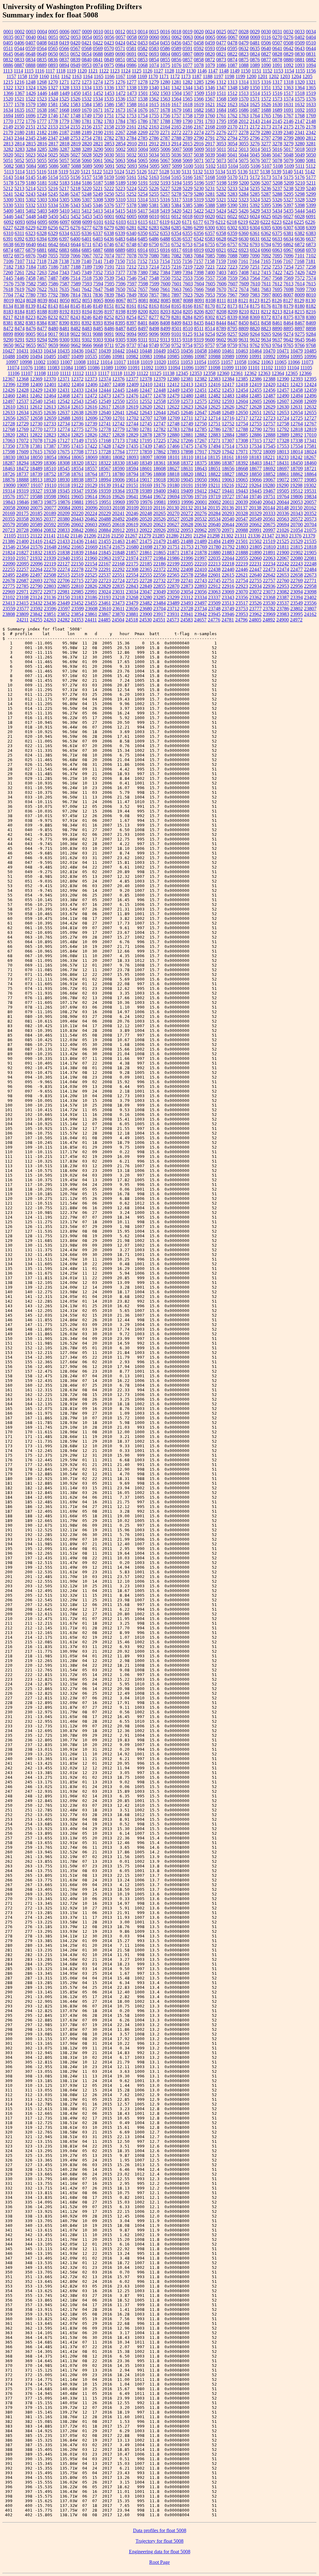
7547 (143, 278)
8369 (255, 317)
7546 (131, 278)
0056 (109, 37)
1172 (175, 76)
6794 (266, 244)
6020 (210, 216)
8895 (288, 328)
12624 (201, 407)
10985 (173, 356)
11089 (107, 368)
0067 (233, 37)
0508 (288, 43)
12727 (310, 418)
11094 (174, 368)
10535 (91, 356)
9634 (266, 340)
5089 (87, 166)
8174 (244, 306)
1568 (221, 99)
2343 (8, 138)
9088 (98, 334)
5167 (199, 177)
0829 (288, 54)
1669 (75, 110)
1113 (8, 71)
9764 (277, 345)
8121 (243, 300)
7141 (98, 261)
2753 (75, 138)
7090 (255, 256)
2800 (300, 138)
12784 (187, 429)
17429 (118, 446)
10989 (228, 356)
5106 (255, 166)
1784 (120, 121)
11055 (214, 362)
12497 (9, 401)
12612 (36, 407)
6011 (165, 216)
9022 (75, 334)
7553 (188, 278)
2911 (143, 144)
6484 (131, 239)
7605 (210, 284)
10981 (118, 356)
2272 (176, 132)
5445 (311, 211)
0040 (31, 37)
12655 (310, 412)
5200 (244, 183)
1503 (165, 93)
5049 (300, 155)
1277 (131, 82)
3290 (98, 149)
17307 (228, 440)
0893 (53, 65)
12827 (105, 435)
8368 (244, 317)
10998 (26, 362)
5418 (154, 211)
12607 (283, 401)
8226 (42, 317)
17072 (22, 440)
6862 (288, 244)
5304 (53, 200)
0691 (131, 54)
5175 (288, 177)
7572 (300, 278)
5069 (188, 160)
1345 (199, 88)
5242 (19, 194)
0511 (8, 48)
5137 (254, 172)
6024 (255, 216)
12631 (297, 407)
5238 (288, 188)
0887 (19, 65)
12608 (297, 401)
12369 (36, 379)
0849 (109, 60)
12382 (201, 379)
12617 (105, 407)
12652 (269, 412)
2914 (176, 144)
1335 (98, 88)
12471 (77, 396)
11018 (133, 362)
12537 (22, 401)
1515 (266, 93)
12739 (91, 424)
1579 (31, 104)
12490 (283, 396)
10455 (173, 351)
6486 (154, 239)
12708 (160, 418)
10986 (187, 356)
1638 (42, 110)
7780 (31, 295)
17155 (91, 440)
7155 (176, 261)
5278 (176, 194)
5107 (267, 166)
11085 (80, 368)
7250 (244, 267)
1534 (98, 99)
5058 (75, 160)
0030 (266, 32)
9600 (210, 340)
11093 (161, 368)
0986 (131, 65)
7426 (300, 272)
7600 (165, 284)
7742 (19, 295)
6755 (210, 244)
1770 (8, 121)
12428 (22, 390)
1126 (148, 71)
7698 (288, 289)
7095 (277, 256)
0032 (288, 32)
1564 (176, 99)
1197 (219, 76)
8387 (53, 323)
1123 (115, 71)
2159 (120, 127)
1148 (224, 71)
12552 (146, 401)
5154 (53, 177)
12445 (118, 390)
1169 (142, 76)
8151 (109, 306)
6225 (299, 222)
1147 (213, 71)
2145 (277, 121)
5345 (87, 205)
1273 (87, 82)
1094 (311, 65)
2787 (165, 138)
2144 (266, 121)
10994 (283, 356)
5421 (188, 211)
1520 (8, 99)
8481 (64, 328)
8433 (188, 323)
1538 (143, 99)
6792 (244, 244)
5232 (221, 188)
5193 (165, 183)
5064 (131, 160)
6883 (64, 250)
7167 (288, 261)
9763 (266, 345)
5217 (64, 188)
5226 (154, 188)
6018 (188, 216)
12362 (250, 373)
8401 (143, 323)
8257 (143, 317)
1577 (8, 104)
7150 (120, 261)
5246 (64, 194)
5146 (42, 177)
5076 (255, 160)
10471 (283, 351)
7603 (188, 284)
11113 (91, 373)
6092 (9, 222)
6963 (277, 250)
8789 (221, 328)
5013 (244, 149)
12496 (310, 396)
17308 (242, 440)
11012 (93, 362)
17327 (269, 440)
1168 (131, 76)
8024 (20, 300)
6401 (87, 239)
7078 (131, 256)
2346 (42, 138)
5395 (266, 205)
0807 (188, 54)
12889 (283, 435)
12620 (146, 407)
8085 (166, 300)
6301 (221, 228)
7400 (210, 272)
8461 (277, 323)
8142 (42, 306)
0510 (311, 43)
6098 (76, 222)
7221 (210, 267)
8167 (199, 306)
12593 (228, 401)
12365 (292, 373)
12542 (64, 401)
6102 (110, 222)
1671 (98, 110)
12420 (269, 384)
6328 (42, 233)
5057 (64, 160)
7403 (221, 272)
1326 (42, 88)
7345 (75, 272)
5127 (153, 172)
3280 (300, 144)
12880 (173, 435)
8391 (75, 323)
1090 (266, 65)
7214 (154, 267)
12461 (22, 396)
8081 (143, 300)
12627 (242, 407)
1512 (232, 93)
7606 (221, 284)
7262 (31, 272)
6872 (300, 244)
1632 (300, 104)
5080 (300, 160)
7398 (199, 272)
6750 (154, 244)
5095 (155, 166)
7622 (42, 289)
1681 (188, 110)
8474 (20, 328)
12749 (187, 424)
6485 (143, 239)
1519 (311, 93)
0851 (120, 60)
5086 (54, 166)
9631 (244, 340)
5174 (277, 177)
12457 (283, 390)
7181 (311, 261)
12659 (50, 418)
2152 (42, 127)
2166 (188, 127)
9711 (109, 345)
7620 (31, 289)
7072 (98, 256)
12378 (146, 379)
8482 (76, 328)
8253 (120, 317)
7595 (109, 284)
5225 (143, 188)
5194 (177, 183)
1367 (20, 93)
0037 (20, 37)
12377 (132, 379)
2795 (244, 138)
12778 (105, 429)
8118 (232, 300)
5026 (64, 155)
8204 (177, 312)
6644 (76, 244)
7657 (143, 289)
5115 (31, 172)
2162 (143, 127)
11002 (39, 362)
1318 (288, 82)
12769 (22, 429)
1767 (288, 116)
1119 (71, 71)
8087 (177, 300)
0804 (165, 54)
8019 (9, 300)
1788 (165, 121)
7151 (131, 261)
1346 (210, 88)
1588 (131, 104)
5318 (188, 200)
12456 (269, 390)
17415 (77, 446)
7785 (42, 295)
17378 (22, 446)
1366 (8, 93)
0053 (76, 37)
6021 (221, 216)
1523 (42, 99)
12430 (50, 390)
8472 (8, 328)
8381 (8, 323)
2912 (154, 144)
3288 (76, 149)
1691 (288, 110)
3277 (266, 144)
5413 (98, 211)
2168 (210, 127)
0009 (87, 32)
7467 (42, 278)
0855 (165, 60)
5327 (288, 200)
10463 (242, 351)
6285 (176, 228)
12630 (283, 407)
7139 (75, 261)
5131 (187, 172)
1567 (210, 99)
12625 (214, 407)
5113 (9, 172)
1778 (53, 121)
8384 (42, 323)
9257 (232, 334)
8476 (31, 328)
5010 (210, 149)
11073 (307, 362)
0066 (221, 37)
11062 (254, 362)
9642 (288, 340)
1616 (165, 104)
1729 (42, 116)
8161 (131, 306)
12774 (64, 429)
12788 (242, 429)
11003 (53, 362)
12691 (78, 418)
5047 (277, 155)
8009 (300, 295)
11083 (53, 368)
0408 (42, 43)
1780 (75, 121)
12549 (105, 401)
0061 (165, 37)
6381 (288, 233)
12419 (255, 384)
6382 (300, 233)
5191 (143, 183)
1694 (8, 116)
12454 (242, 390)
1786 (143, 121)
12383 (214, 379)
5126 (142, 172)
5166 (188, 177)
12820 (9, 435)
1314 (244, 82)
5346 (98, 205)
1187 (197, 76)
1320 (300, 82)
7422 (277, 272)
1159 (33, 76)
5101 (199, 166)
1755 (154, 116)
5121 (86, 172)
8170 (210, 306)
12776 (91, 429)
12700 (105, 418)
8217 (8, 317)
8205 (188, 312)
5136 (243, 172)
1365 (311, 88)
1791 (199, 121)
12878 (146, 435)
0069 (255, 37)
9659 (53, 345)
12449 (173, 390)
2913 (165, 144)
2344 (19, 138)
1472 (121, 93)
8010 (311, 295)
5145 (31, 177)
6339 (120, 233)
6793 (255, 244)
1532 (87, 99)
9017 (53, 334)
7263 (42, 272)
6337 (98, 233)
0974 (98, 65)
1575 (300, 99)
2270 (154, 132)
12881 (187, 435)
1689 (277, 110)
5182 (53, 183)
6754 (199, 244)
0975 (109, 65)
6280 (120, 228)
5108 (278, 166)
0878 (277, 60)
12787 (228, 429)
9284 (311, 334)
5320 (210, 200)
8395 (120, 323)
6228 (19, 228)
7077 (120, 256)
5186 (87, 183)
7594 (98, 284)
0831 (311, 54)
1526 (75, 99)
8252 (109, 317)
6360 (244, 233)
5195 (188, 183)
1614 (143, 104)
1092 (288, 65)
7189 (87, 267)
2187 (64, 132)
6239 (42, 228)
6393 (31, 239)
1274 (98, 82)
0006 (64, 32)
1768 (300, 116)
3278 (277, 144)
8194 (87, 312)
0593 (210, 48)
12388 (269, 379)
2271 (165, 132)
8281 (176, 317)
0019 (188, 32)
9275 (300, 334)
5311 (132, 200)
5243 (31, 194)
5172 (255, 177)
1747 (64, 116)
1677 (154, 110)
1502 (154, 93)
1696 (31, 116)
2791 (210, 138)
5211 (311, 183)
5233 (232, 188)
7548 (154, 278)
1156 (311, 71)
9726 (120, 345)
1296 (210, 82)
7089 (244, 256)
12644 (159, 412)
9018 (64, 334)
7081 (165, 256)
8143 (53, 306)
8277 (154, 317)
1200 (251, 76)
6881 (42, 250)
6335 (75, 233)
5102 (211, 166)
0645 (8, 54)
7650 (120, 289)
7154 (165, 261)
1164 (88, 76)
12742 (118, 424)
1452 (98, 93)
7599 (154, 284)
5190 (132, 183)
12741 (105, 424)
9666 (87, 345)
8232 (53, 317)
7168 (299, 261)
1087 (232, 65)
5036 (176, 155)
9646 (311, 340)
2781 (98, 138)
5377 (120, 205)
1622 (221, 104)
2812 (311, 138)
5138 (265, 172)
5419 (165, 211)
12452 (214, 390)
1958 (232, 121)
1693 (311, 110)
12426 (9, 390)
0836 (53, 60)
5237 (277, 188)
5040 (221, 155)
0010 (98, 32)
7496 (64, 278)
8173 (232, 306)
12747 (159, 424)
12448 (159, 390)
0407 (31, 43)
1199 (240, 76)
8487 (121, 328)
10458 (201, 351)
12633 (9, 412)
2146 (288, 121)
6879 (31, 250)
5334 (53, 205)
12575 (201, 401)
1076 (176, 65)
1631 (288, 104)
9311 (143, 340)
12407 (105, 384)
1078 (199, 65)
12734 (64, 424)
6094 (31, 222)
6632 (266, 239)
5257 (165, 194)
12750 (201, 424)
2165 (176, 127)
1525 (64, 99)
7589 (76, 284)
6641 (42, 244)
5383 (165, 205)
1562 (154, 99)
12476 (132, 396)
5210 (300, 183)
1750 (98, 116)
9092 (120, 334)
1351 (266, 88)
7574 (311, 278)
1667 (53, 110)
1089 (255, 65)
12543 (77, 401)
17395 (64, 446)
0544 (19, 48)
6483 (120, 239)
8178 (277, 306)
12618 (118, 407)
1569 (232, 99)
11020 (160, 362)
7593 (87, 284)
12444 (105, 390)
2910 (132, 144)
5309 (109, 200)
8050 (65, 300)
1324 (31, 88)
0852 (131, 60)
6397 (64, 239)
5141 (299, 172)
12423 (297, 384)
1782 (98, 121)
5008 (188, 149)
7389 (176, 272)
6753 (188, 244)
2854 (121, 144)
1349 (244, 88)
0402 (300, 37)
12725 (297, 418)
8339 (232, 317)
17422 (91, 446)
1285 (199, 82)
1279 (154, 82)
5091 (110, 166)
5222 (109, 188)
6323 (31, 233)
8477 (42, 328)
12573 (187, 401)
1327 (53, 88)
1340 (154, 88)
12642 (132, 412)
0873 (221, 60)
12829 (132, 435)
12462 (36, 396)
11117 (104, 373)
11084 (67, 368)
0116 (266, 37)
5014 (255, 149)
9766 (300, 345)
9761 (244, 345)
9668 (98, 345)
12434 (91, 390)
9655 (31, 345)
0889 (42, 65)
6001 (109, 216)
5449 (42, 216)
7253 (277, 267)
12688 (64, 418)
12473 (105, 396)
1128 (169, 71)
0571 (120, 48)
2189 (87, 132)
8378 (300, 317)
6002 (121, 216)
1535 (109, 99)
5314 (143, 200)
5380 (143, 205)
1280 (165, 82)
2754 (87, 138)
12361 (237, 373)
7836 (98, 295)
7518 (87, 278)
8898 (311, 328)
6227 (8, 228)
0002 (20, 32)
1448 (53, 93)
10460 (214, 351)
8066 (110, 300)
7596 (121, 284)
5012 (232, 149)
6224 (288, 222)
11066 (294, 362)
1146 (202, 71)
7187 (64, 267)
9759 (232, 345)
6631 (255, 239)
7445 (8, 278)
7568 (277, 278)
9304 (109, 340)
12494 (297, 396)
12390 (283, 379)
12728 (9, 424)
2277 (232, 132)
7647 (98, 289)
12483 (228, 396)
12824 (64, 435)
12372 (77, 379)
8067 (121, 300)
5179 (20, 183)
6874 (8, 250)
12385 (242, 379)
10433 (36, 351)
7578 (20, 284)
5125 (131, 172)
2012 (244, 121)
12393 (297, 379)
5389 (221, 205)
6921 (221, 250)
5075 (244, 160)
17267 (201, 440)
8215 (300, 312)
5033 (143, 155)
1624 (244, 104)
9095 (143, 334)
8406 (154, 323)
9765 (288, 345)
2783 (120, 138)
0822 (232, 54)
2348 (64, 138)
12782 (159, 429)
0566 (64, 48)
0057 (121, 37)
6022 (232, 216)
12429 (36, 390)
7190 (98, 267)
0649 (42, 54)
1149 (235, 71)
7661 (165, 289)
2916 (199, 144)
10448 (146, 351)
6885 (87, 250)
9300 (64, 340)
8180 (300, 306)
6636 (300, 239)
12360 (223, 373)
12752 (228, 424)
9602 (221, 340)
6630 (244, 239)
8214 (288, 312)
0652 (75, 54)
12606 (269, 401)
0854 (154, 60)
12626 (228, 407)
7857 (154, 295)
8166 (188, 306)
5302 (31, 200)
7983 (255, 295)
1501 (143, 93)
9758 (221, 345)
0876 (255, 60)
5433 (266, 211)
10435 (64, 351)
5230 (199, 188)
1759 (199, 116)
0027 (232, 32)
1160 (44, 76)
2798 (277, 138)
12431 (64, 390)
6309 (311, 228)
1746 (53, 116)
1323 (19, 88)
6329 (53, 233)
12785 (201, 429)
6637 (311, 239)
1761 (221, 116)
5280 (199, 194)
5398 (300, 205)
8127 (288, 300)
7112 (31, 261)
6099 (87, 222)
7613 (288, 284)
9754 (188, 345)
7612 (277, 284)
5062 (109, 160)
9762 (255, 345)
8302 (210, 317)
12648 (214, 412)
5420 (176, 211)
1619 (199, 104)
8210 (244, 312)
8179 (288, 306)
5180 (31, 183)
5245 (53, 194)
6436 (109, 239)
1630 (277, 104)
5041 (232, 155)
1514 (255, 93)
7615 (311, 284)
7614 (300, 284)
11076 (27, 368)
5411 (76, 211)
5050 (311, 155)
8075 (132, 300)
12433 (77, 390)
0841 (98, 60)
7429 (311, 272)
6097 (65, 222)
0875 (244, 60)
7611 (266, 284)
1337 (120, 88)
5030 (109, 155)
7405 (232, 272)
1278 (143, 82)
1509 (199, 93)
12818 (297, 429)
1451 (87, 93)
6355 (188, 233)
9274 (288, 334)
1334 (87, 88)
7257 (300, 267)
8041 (54, 300)
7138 (64, 261)
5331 (19, 205)
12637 (64, 412)
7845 (120, 295)
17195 (146, 440)
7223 (232, 267)
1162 (66, 76)
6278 (98, 228)
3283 (20, 149)
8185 (31, 312)
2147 (300, 121)
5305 (64, 200)
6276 (75, 228)
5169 (221, 177)
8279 (165, 317)
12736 (77, 424)
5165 (176, 177)
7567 (266, 278)
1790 (188, 121)
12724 (283, 418)
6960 (266, 250)
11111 (65, 373)
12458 (297, 390)
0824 (255, 54)
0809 (199, 54)
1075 (165, 65)
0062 (177, 37)
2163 (154, 127)
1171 (164, 76)
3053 (221, 144)
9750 (165, 345)
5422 (199, 211)
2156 (87, 127)
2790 (199, 138)
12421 (283, 384)
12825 (77, 435)
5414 (109, 211)
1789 (176, 121)
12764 (297, 424)
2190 (98, 132)
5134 (220, 172)
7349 (87, 272)
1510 (210, 93)
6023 (244, 216)
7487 (53, 278)
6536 (176, 239)
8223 (31, 317)
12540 (36, 401)
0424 (120, 43)
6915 (154, 250)
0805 (176, 54)
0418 (53, 43)
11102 (267, 368)
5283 (232, 194)
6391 (8, 239)
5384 (176, 205)
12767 (310, 424)
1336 (109, 88)
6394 (42, 239)
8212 (266, 312)
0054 (87, 37)
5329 (311, 200)
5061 (98, 160)
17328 (283, 440)
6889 (120, 250)
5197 (210, 183)
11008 (80, 362)
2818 (64, 144)
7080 (154, 256)
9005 (31, 334)
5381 (154, 205)
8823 (266, 328)
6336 (87, 233)
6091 (311, 216)
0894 (64, 65)
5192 (154, 183)
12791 (269, 429)
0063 (188, 37)
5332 (31, 205)
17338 (297, 440)
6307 (288, 228)
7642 (87, 289)
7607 (233, 284)
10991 (255, 356)
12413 (187, 384)
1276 (120, 82)
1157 (11, 76)
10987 (201, 356)
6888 (109, 250)
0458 (199, 43)
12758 (283, 424)
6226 (310, 222)
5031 (120, 155)
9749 (154, 345)
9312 (154, 340)
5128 (164, 172)
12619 (132, 407)
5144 (19, 177)
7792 (53, 295)
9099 (165, 334)
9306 (132, 340)
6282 (143, 228)
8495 (132, 328)
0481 (255, 43)
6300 (210, 228)
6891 (131, 250)
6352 (154, 233)
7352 (98, 272)
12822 (36, 435)
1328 (64, 88)
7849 (131, 295)
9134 (199, 334)
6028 (300, 216)
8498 (154, 328)
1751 (109, 116)
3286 (53, 149)
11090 (120, 368)
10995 (297, 356)
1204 (296, 76)
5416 (131, 211)
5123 (108, 172)
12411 (160, 384)
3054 (232, 144)
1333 (75, 88)
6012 (176, 216)
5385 (188, 205)
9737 (131, 345)
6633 (277, 239)
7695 (277, 289)
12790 (255, 429)
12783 (173, 429)
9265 (266, 334)
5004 (143, 149)
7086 (221, 256)
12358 (209, 373)
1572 (266, 99)
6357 (210, 233)
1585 (98, 104)
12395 (310, 379)
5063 (120, 160)
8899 (8, 334)
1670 (87, 110)
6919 (199, 250)
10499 (77, 356)
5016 (277, 149)
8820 (255, 328)
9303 (98, 340)
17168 (105, 440)
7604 (199, 284)
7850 (143, 295)
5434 (277, 211)
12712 (201, 418)
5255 (154, 194)
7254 (288, 267)
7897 (176, 295)
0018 (176, 32)
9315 (176, 340)
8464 (288, 323)
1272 (75, 82)
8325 (221, 317)
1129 (180, 71)
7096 (288, 256)
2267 (120, 132)
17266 (187, 440)
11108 (40, 373)
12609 (310, 401)
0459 (210, 43)
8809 (244, 328)
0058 (132, 37)
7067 (87, 256)
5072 (210, 160)
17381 (36, 446)
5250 (109, 194)
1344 (188, 88)
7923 (188, 295)
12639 (91, 412)
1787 (154, 121)
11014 (106, 362)
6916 (165, 250)
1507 (188, 93)
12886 (255, 435)
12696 (91, 418)
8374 (277, 317)
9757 (210, 345)
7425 (288, 272)
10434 (50, 351)
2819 (76, 144)
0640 (266, 48)
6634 (288, 239)
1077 (188, 65)
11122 (142, 373)
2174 (277, 127)
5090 (98, 166)
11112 (78, 373)
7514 (75, 278)
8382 (19, 323)
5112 (311, 166)
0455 (165, 43)
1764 (255, 116)
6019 (199, 216)
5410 (64, 211)
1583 (75, 104)
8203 (165, 312)
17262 (173, 440)
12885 (242, 435)
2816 (42, 144)
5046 (266, 155)
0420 (75, 43)
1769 (311, 116)
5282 (221, 194)
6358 (221, 233)
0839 (75, 60)
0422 (98, 43)
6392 (19, 239)
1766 (277, 116)
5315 (154, 200)
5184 (76, 183)
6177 (198, 222)
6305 (266, 228)
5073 (221, 160)
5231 (210, 188)
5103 (222, 166)
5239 (300, 188)
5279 (188, 194)
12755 (255, 424)
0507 (277, 43)
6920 (210, 250)
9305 (121, 340)
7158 (210, 261)
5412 (87, 211)
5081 (311, 160)
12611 (23, 407)
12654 (297, 412)
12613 (50, 407)
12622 (173, 407)
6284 (165, 228)
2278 (244, 132)
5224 (131, 188)
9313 (165, 340)
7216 (176, 267)
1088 (244, 65)
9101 (176, 334)
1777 (42, 121)
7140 (86, 261)
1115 (29, 71)
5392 (255, 205)
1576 (311, 99)
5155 (64, 177)
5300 (8, 200)
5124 (119, 172)
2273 (188, 132)
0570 (109, 48)
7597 (132, 284)
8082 (155, 300)
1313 (232, 82)
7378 (131, 272)
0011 (109, 32)
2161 (131, 127)
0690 (120, 54)
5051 (8, 160)
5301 (20, 200)
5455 (98, 216)
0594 (221, 48)
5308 (98, 200)
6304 (255, 228)
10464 (255, 351)
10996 (310, 356)
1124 (126, 71)
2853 (109, 144)
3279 (288, 144)
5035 (165, 155)
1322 (8, 88)
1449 (64, 93)
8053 (87, 300)
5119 (63, 172)
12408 (119, 384)
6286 (188, 228)
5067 (165, 160)
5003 (132, 149)
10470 (269, 351)
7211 (120, 267)
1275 (109, 82)
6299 (199, 228)
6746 (109, 244)
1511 (221, 93)
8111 (221, 300)
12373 (91, 379)
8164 (165, 306)
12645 (173, 412)
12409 (132, 384)
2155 (75, 127)
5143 (8, 177)
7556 (199, 278)
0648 (31, 54)
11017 (120, 362)
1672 (109, 110)
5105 (244, 166)
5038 (199, 155)
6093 (20, 222)
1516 (277, 93)
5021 (19, 155)
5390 (232, 205)
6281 (131, 228)
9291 (20, 340)
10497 (64, 356)
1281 (176, 82)
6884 (75, 250)
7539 (109, 278)
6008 (143, 216)
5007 (177, 149)
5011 (221, 149)
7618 (8, 289)
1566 (199, 99)
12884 (228, 435)
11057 (227, 362)
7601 (177, 284)
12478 (159, 396)
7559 (232, 278)
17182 (132, 440)
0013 (131, 32)
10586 (105, 356)
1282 (188, 82)
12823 (50, 435)
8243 (75, 317)
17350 (9, 446)
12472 (91, 396)
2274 (199, 132)
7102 (311, 256)
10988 (214, 356)
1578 (19, 104)
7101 (300, 256)
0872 (210, 60)
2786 (154, 138)
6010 (154, 216)
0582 (143, 48)
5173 (266, 177)
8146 (87, 306)
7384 (165, 272)
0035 (8, 37)
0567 (75, 48)
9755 (199, 345)
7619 (19, 289)
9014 (42, 334)
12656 (9, 418)
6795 (277, 244)
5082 (9, 166)
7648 (109, 289)
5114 (20, 172)
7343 (64, 272)
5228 (176, 188)
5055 (42, 160)
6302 (232, 228)
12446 (132, 390)
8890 (277, 328)
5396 (277, 205)
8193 (76, 312)
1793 (210, 121)
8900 (19, 334)
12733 (50, 424)
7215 (165, 267)
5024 (42, 155)
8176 (266, 306)
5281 (210, 194)
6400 (75, 239)
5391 (244, 205)
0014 (143, 32)
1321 (311, 82)
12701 (119, 418)
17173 (118, 440)
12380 (173, 379)
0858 (199, 60)
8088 (188, 300)
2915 (188, 144)
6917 (176, 250)
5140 (288, 172)
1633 (311, 104)
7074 (109, 256)
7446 (19, 278)
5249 (98, 194)
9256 (221, 334)
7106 (8, 261)
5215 (42, 188)
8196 (98, 312)
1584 (87, 104)
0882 (311, 60)
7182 (8, 267)
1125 (137, 71)
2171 (244, 127)
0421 (87, 43)
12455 (255, 390)
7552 (176, 278)
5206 (255, 183)
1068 (143, 65)
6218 (232, 222)
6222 (265, 222)
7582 (31, 284)
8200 (143, 312)
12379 (159, 379)
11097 (201, 368)
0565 (53, 48)
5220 (87, 188)
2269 (143, 132)
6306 (277, 228)
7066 (75, 256)
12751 (214, 424)
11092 (147, 368)
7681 (255, 289)
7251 (255, 267)
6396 (53, 239)
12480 (187, 396)
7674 (244, 289)
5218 (75, 188)
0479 (244, 43)
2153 (53, 127)
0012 (120, 32)
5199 (233, 183)
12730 (36, 424)
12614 (64, 407)
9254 (210, 334)
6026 (277, 216)
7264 (53, 272)
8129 (299, 300)
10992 (269, 356)
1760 (210, 116)
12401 (50, 384)
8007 (288, 295)
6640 (31, 244)
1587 (120, 104)
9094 (131, 334)
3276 (255, 144)
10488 (9, 356)
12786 (214, 429)
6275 (64, 228)
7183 (20, 267)
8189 (53, 312)
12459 (310, 390)
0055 (98, 37)
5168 (210, 177)
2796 (255, 138)
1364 (300, 88)
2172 (255, 127)
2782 (109, 138)
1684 (221, 110)
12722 (255, 418)
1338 (131, 88)
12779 (118, 429)
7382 (154, 272)
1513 (244, 93)
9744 (143, 345)
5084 (31, 166)
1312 (221, 82)
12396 (9, 384)
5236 (266, 188)
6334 (64, 233)
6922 (232, 250)
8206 (199, 312)
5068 (176, 160)
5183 (64, 183)
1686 (244, 110)
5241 (8, 194)
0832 (8, 60)
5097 (166, 166)
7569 (288, 278)
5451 (64, 216)
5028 (87, 155)
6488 (165, 239)
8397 (131, 323)
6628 (221, 239)
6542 (199, 239)
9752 (176, 345)
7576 (8, 284)
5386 (199, 205)
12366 (305, 373)
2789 (188, 138)
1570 (244, 99)
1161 (55, 76)
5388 (210, 205)
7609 (244, 284)
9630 (232, 340)
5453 (87, 216)
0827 (266, 54)
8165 (176, 306)
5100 (188, 166)
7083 (188, 256)
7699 (300, 289)
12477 (146, 396)
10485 (310, 351)
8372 (266, 317)
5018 (300, 149)
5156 (75, 177)
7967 (232, 295)
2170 (232, 127)
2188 (75, 132)
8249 (98, 317)
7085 (210, 256)
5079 (288, 160)
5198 (221, 183)
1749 (87, 116)
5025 (53, 155)
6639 (20, 244)
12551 (132, 401)
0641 (277, 48)
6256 (53, 228)
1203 (285, 76)
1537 (131, 99)
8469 (311, 323)
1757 (176, 116)
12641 (118, 412)
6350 (143, 233)
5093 (132, 166)
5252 (131, 194)
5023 (31, 155)
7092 (266, 256)
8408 (165, 323)
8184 (20, 312)
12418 (242, 384)
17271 (214, 440)
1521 (19, 99)
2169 (221, 127)
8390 (64, 323)
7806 (64, 295)
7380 (143, 272)
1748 (75, 116)
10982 (132, 356)
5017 (288, 149)
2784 (131, 138)
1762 (232, 116)
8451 (255, 323)
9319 (199, 340)
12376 (118, 379)
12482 (214, 396)
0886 (8, 65)
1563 (165, 99)
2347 (53, 138)
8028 (31, 300)
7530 (98, 278)
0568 (87, 48)
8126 (277, 300)
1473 (132, 93)
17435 (132, 446)
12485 (255, 396)
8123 (255, 300)
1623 (232, 104)
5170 (232, 177)
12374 (105, 379)
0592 (199, 48)
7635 (64, 289)
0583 (154, 48)
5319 (199, 200)
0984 (120, 65)
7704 (8, 295)
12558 (159, 401)
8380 (311, 317)
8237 (64, 317)
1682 (199, 110)
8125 (266, 300)
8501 (177, 328)
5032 (131, 155)
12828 (118, 435)
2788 (176, 138)
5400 (8, 211)
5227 (165, 188)
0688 (98, 54)
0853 (143, 60)
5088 (76, 166)
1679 (176, 110)
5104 (233, 166)
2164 (165, 127)
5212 (8, 188)
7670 (221, 289)
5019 (311, 149)
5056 (53, 160)
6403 (98, 239)
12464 (50, 396)
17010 (310, 435)
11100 (241, 368)
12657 (23, 418)
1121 (93, 71)
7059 (64, 256)
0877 (266, 60)
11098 (214, 368)
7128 (53, 261)
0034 (311, 32)
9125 (188, 334)
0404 (311, 37)
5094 (143, 166)
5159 (109, 177)
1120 (82, 71)
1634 (8, 110)
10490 (22, 356)
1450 (76, 93)
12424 (310, 384)
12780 (132, 429)
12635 (36, 412)
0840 (87, 60)
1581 (53, 104)
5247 (75, 194)
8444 (221, 323)
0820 (210, 54)
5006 (165, 149)
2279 (255, 132)
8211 (255, 312)
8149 (98, 306)
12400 (36, 384)
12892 (297, 435)
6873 (311, 244)
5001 (109, 149)
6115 (143, 222)
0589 (176, 48)
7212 (131, 267)
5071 (199, 160)
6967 (288, 250)
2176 (300, 127)
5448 (31, 216)
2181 (31, 132)
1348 (232, 88)
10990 (242, 356)
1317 (277, 82)
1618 (188, 104)
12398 (23, 384)
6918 (188, 250)
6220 (254, 222)
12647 (201, 412)
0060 (154, 37)
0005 (53, 32)
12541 (50, 401)
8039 (42, 300)
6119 (165, 222)
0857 (188, 60)
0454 (154, 43)
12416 (214, 384)
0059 (143, 37)
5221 (98, 188)
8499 (165, 328)
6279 (109, 228)
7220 (199, 267)
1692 (300, 110)
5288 (277, 194)
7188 (76, 267)
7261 (19, 272)
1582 (64, 104)
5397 (288, 205)
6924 (255, 250)
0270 (277, 37)
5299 (311, 194)
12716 (228, 418)
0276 (288, 37)
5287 (266, 194)
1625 (255, 104)
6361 (255, 233)
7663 (176, 289)
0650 (53, 54)
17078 (36, 440)
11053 (187, 362)
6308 (300, 228)
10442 (118, 351)
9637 (277, 340)
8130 (311, 300)
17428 (105, 446)
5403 (42, 211)
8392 (87, 323)
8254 (131, 317)
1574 (288, 99)
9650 (8, 345)
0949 (75, 65)
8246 (87, 317)
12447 (146, 390)
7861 (165, 295)
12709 (174, 418)
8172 (221, 306)
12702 (132, 418)
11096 (187, 368)
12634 (22, 412)
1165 (99, 76)
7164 (255, 261)
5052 (19, 160)
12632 (310, 407)
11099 (228, 368)
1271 (64, 82)
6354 (176, 233)
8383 (31, 323)
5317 (176, 200)
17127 (64, 440)
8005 (277, 295)
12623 (187, 407)
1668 (64, 110)
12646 (187, 412)
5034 (154, 155)
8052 (76, 300)
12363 (264, 373)
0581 (131, 48)
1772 (19, 121)
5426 (244, 211)
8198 (121, 312)
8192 (64, 312)
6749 (143, 244)
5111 (300, 166)
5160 (120, 177)
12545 (91, 401)
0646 (19, 54)
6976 (31, 256)
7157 (198, 261)
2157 (98, 127)
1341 (165, 88)
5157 (87, 177)
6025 (266, 216)
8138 (19, 306)
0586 (165, 48)
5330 (8, 205)
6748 (131, 244)
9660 (64, 345)
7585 (42, 284)
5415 (120, 211)
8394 (109, 323)
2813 (8, 144)
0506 (266, 43)
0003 (31, 32)
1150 (246, 71)
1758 (188, 116)
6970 (311, 250)
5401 (20, 211)
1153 (278, 71)
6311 (19, 233)
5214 (31, 188)
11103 (280, 368)
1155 (300, 71)
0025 (221, 32)
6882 (53, 250)
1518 (300, 93)
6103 (121, 222)
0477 (221, 43)
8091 (199, 300)
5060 (87, 160)
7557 (210, 278)
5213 (19, 188)
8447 (232, 323)
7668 (210, 289)
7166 (277, 261)
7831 (87, 295)
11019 (147, 362)
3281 (311, 144)
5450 (53, 216)
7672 (232, 289)
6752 (176, 244)
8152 (120, 306)
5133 (209, 172)
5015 (266, 149)
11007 (66, 362)
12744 (132, 424)
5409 (53, 211)
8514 (210, 328)
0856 (176, 60)
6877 (19, 250)
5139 (276, 172)
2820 (87, 144)
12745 (146, 424)
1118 (61, 71)
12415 (201, 384)
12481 (201, 396)
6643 (64, 244)
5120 (74, 172)
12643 (146, 412)
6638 (8, 244)
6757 (232, 244)
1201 (263, 76)
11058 (240, 362)
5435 (288, 211)
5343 (75, 205)
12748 (173, 424)
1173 (186, 76)
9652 (20, 345)
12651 (255, 412)
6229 (31, 228)
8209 (233, 312)
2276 (221, 132)
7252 (266, 267)
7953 (210, 295)
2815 (31, 144)
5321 (221, 200)
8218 (19, 317)
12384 (228, 379)
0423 (109, 43)
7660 (154, 289)
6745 (98, 244)
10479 (297, 351)
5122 (97, 172)
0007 (76, 32)
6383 (311, 233)
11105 (306, 368)
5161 (131, 177)
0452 (131, 43)
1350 (255, 88)
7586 (53, 284)
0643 (300, 48)
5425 (232, 211)
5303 (42, 200)
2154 (64, 127)
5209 (289, 183)
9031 (87, 334)
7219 (188, 267)
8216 (311, 312)
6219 (243, 222)
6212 (221, 222)
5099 (177, 166)
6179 (209, 222)
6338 (109, 233)
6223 (277, 222)
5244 (42, 194)
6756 (221, 244)
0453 (143, 43)
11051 (173, 362)
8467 (300, 323)
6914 (143, 250)
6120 (176, 222)
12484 (242, 396)
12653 (283, 412)
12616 (91, 407)
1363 (288, 88)
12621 (159, 407)
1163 (77, 76)
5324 (255, 200)
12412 (173, 384)
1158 (22, 76)
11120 (129, 373)
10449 (159, 351)
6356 (199, 233)
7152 (142, 261)
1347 (221, 88)
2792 (221, 138)
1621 (210, 104)
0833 (19, 60)
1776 (31, 121)
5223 (120, 188)
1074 (154, 65)
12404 (78, 384)
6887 (98, 250)
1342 (176, 88)
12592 (214, 401)
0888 (31, 65)
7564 (255, 278)
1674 (131, 110)
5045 (255, 155)
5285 (255, 194)
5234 (244, 188)
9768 (311, 345)
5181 (42, 183)
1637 (31, 110)
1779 (64, 121)
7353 (109, 272)
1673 (120, 110)
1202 (274, 76)
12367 (9, 379)
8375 (288, 317)
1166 (110, 76)
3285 (42, 149)
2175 (288, 127)
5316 (165, 200)
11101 (254, 368)
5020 (8, 155)
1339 (143, 88)
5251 (120, 194)
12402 (64, 384)
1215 (8, 82)
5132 (198, 172)
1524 (53, 99)
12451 (201, 390)
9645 (300, 340)
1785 (131, 121)
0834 (31, 60)
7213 (143, 267)
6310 (8, 233)
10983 (146, 356)
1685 (232, 110)
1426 (31, 93)
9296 (53, 340)
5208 (278, 183)
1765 (266, 116)
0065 (210, 37)
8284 (188, 317)
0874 (232, 60)
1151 (257, 71)
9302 (87, 340)
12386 (255, 379)
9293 (31, 340)
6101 (98, 222)
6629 (232, 239)
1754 (143, 116)
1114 (18, 71)
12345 (182, 373)
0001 (8, 32)
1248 (31, 82)
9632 (255, 340)
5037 (188, 155)
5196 (199, 183)
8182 (311, 306)
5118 (52, 172)
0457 (188, 43)
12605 (255, 401)
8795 (232, 328)
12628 (255, 407)
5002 (121, 149)
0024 (210, 32)
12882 (201, 435)
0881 (300, 60)
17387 (50, 446)
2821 (98, 144)
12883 (214, 435)
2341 (300, 132)
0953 (87, 65)
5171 (244, 177)
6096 (54, 222)
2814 (20, 144)
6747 (120, 244)
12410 (146, 384)
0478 (232, 43)
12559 (173, 401)
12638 (77, 412)
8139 (31, 306)
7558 (221, 278)
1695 (19, 116)
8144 (64, 306)
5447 (20, 216)
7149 (109, 261)
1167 (120, 76)
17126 (50, 440)
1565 (188, 99)
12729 (22, 424)
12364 (278, 373)
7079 (143, 256)
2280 (266, 132)
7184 (31, 267)
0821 (221, 54)
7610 (255, 284)
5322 (232, 200)
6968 (300, 250)
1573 (277, 99)
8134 (8, 306)
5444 (300, 211)
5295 (288, 194)
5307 (87, 200)
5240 (311, 188)
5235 (255, 188)
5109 (289, 166)
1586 (109, 104)
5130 (175, 172)
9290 (8, 340)
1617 (176, 104)
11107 (27, 373)
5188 (109, 183)
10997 (12, 362)
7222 (221, 267)
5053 (31, 160)
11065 (281, 362)
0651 (64, 54)
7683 (266, 289)
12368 (22, 379)
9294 (42, 340)
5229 (188, 188)
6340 (131, 233)
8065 (98, 300)
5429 (255, 211)
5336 (64, 205)
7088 (232, 256)
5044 (244, 155)
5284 (244, 194)
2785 (143, 138)
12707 (146, 418)
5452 (76, 216)
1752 (120, 116)
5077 (266, 160)
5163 (154, 177)
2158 (109, 127)
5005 (154, 149)
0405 (8, 43)
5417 (143, 211)
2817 (53, 144)
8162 (143, 306)
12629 (269, 407)
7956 (221, 295)
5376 (109, 205)
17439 (146, 446)
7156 (187, 261)
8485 (98, 328)
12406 (91, 384)
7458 (31, 278)
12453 (228, 390)
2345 (31, 138)
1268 (42, 82)
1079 (210, 65)
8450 (244, 323)
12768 (9, 429)
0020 (199, 32)
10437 (91, 351)
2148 (311, 121)
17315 (255, 440)
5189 (121, 183)
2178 (311, 127)
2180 (19, 132)
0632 (244, 48)
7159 (221, 261)
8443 (210, 323)
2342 (311, 132)
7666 (199, 289)
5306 (76, 200)
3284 (31, 149)
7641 (75, 289)
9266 (277, 334)
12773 (50, 429)
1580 (42, 104)
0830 (300, 54)
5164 (165, 177)
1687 (255, 110)
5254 (143, 194)
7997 (266, 295)
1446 (42, 93)
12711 (187, 418)
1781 (87, 121)
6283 (154, 228)
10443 (132, 351)
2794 (232, 138)
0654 (87, 54)
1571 (255, 99)
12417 (228, 384)
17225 (159, 440)
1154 (289, 71)
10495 (50, 356)
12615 (77, 407)
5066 (154, 160)
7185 (42, 267)
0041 (42, 37)
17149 (77, 440)
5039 (210, 155)
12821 (22, 435)
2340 (288, 132)
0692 (143, 54)
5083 (20, 166)
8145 (75, 306)
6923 (244, 250)
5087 (65, 166)
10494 (36, 356)
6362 (266, 233)
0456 (176, 43)
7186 (53, 267)
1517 (288, 93)
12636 (50, 412)
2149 (8, 127)
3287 (64, 149)
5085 (42, 166)
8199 (132, 312)
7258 (311, 267)
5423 (210, 211)
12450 (187, 390)
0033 (300, 32)
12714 (214, 418)
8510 (188, 328)
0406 (19, 43)
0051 (53, 37)
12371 (64, 379)
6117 (154, 222)
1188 (208, 76)
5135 (231, 172)
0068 (244, 37)
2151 (31, 127)
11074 (13, 368)
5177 (311, 177)
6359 (232, 233)
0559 (31, 48)
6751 (165, 244)
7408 (244, 272)
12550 (118, 401)
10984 (159, 356)
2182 (42, 132)
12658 (36, 418)
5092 (121, 166)
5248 (87, 194)
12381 (187, 379)
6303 (244, 228)
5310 (121, 200)
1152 (267, 71)
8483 (87, 328)
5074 (232, 160)
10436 (77, 351)
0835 (42, 60)
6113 (132, 222)
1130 (191, 71)
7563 (244, 278)
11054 (200, 362)
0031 (277, 32)
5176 (300, 177)
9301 (76, 340)
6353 (165, 233)
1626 (266, 104)
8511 (199, 328)
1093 (300, 65)
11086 (94, 368)
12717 (242, 418)
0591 (188, 48)
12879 (159, 435)
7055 (53, 256)
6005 (132, 216)
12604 (242, 401)
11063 (267, 362)
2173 (266, 127)
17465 (159, 446)
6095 (42, 222)
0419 (64, 43)
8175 (255, 306)
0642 (288, 48)
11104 (293, 368)
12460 (9, 396)
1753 (131, 116)
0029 (255, 32)
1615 (154, 104)
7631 (53, 289)
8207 (210, 312)
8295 (199, 317)
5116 (42, 172)
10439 (105, 351)
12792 (283, 429)
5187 (98, 183)
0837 (64, 60)
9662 (76, 345)
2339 (277, 132)
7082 (176, 256)
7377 (120, 272)
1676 (143, 110)
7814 (75, 295)
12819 (310, 429)
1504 (177, 93)
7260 (8, 272)
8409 (176, 323)
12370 (50, 379)
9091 (109, 334)
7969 (244, 295)
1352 (277, 88)
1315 (255, 82)
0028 (244, 32)
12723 (269, 418)
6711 (87, 244)
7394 (188, 272)
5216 (53, 188)
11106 (14, 373)
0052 (64, 37)
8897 (300, 328)
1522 (31, 99)
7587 (64, 284)
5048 (288, 155)
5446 (8, 216)
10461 (228, 351)
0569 (98, 48)
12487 (269, 396)
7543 (120, 278)
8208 (221, 312)
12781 (146, 429)
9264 (255, 334)
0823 (244, 54)
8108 (211, 300)
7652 (131, 289)
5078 (277, 160)
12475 (118, 396)
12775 (77, 429)
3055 (244, 144)
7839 (109, 295)
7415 (266, 272)
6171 (187, 222)
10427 (9, 351)
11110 (53, 373)
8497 (143, 328)
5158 (98, 177)
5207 (266, 183)
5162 (143, 177)
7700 (311, 289)
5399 (311, 205)
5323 (244, 200)
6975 (19, 256)
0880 (288, 60)
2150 (19, 127)
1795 (221, 121)
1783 (109, 121)
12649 (228, 412)
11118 (116, 373)
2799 (288, 138)
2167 (199, 127)
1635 (19, 110)
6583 (210, 239)
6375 (277, 233)
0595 (232, 48)
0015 (154, 32)
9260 (244, 334)
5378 (131, 205)
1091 (277, 65)
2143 (255, 121)
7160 (232, 261)
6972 (8, 256)
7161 (243, 261)
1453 (109, 93)
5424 (221, 211)
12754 (242, 424)
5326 (277, 200)
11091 (134, 368)
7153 (154, 261)
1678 (165, 110)
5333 (42, 205)
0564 (42, 48)
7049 (42, 256)
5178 (8, 183)
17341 (310, 440)
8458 (266, 323)
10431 (22, 351)
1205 (307, 76)
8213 (277, 312)
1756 (165, 116)
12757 (269, 424)
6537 (188, 239)
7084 (199, 256)
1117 (50, 71)
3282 (8, 149)
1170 (153, 76)
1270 (53, 82)
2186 (53, 132)
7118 (42, 261)
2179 (8, 132)
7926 (199, 295)
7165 (266, 261)
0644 (311, 48)
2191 (109, 132)
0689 (109, 54)
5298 (300, 194)
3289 (87, 149)
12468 (64, 396)
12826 (91, 435)
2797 (266, 138)
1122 (104, 71)
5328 (300, 200)
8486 (109, 328)
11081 (40, 368)
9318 (188, 340)
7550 (165, 278)
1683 (210, 110)
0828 (277, 54)
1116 (40, 71)
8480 (53, 328)
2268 (131, 132)
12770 (36, 429)
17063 (9, 440)
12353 (196, 373)
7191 (109, 267)
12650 (242, 412)
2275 (210, 132)
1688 (266, 110)
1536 (120, 99)
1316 (266, 82)
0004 (42, 32)
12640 (105, 412)
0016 (165, 32)
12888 (269, 435)
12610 (9, 407)
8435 (199, 323)
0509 (300, 43)
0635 (255, 48)
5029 (98, 155)
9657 (42, 345)
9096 (154, 334)
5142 (310, 172)
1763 (244, 116)
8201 (154, 312)
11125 (155, 373)
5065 (143, 160)
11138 (169, 373)
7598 (143, 284)
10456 (187, 351)
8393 (98, 323)
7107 (20, 261)
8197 (109, 312)
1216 (19, 82)
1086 (221, 65)
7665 (188, 289)
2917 (210, 144)
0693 (154, 54)
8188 (42, 312)
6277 (87, 228)
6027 (288, 216)
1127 (158, 71)
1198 (229, 76)
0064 (199, 37)
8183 (8, 312)
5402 (31, 211)
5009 (199, 149)
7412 (255, 272)
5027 (75, 155)
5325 (266, 200)
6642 (53, 244)
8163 (154, 306)
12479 (173, 396)
